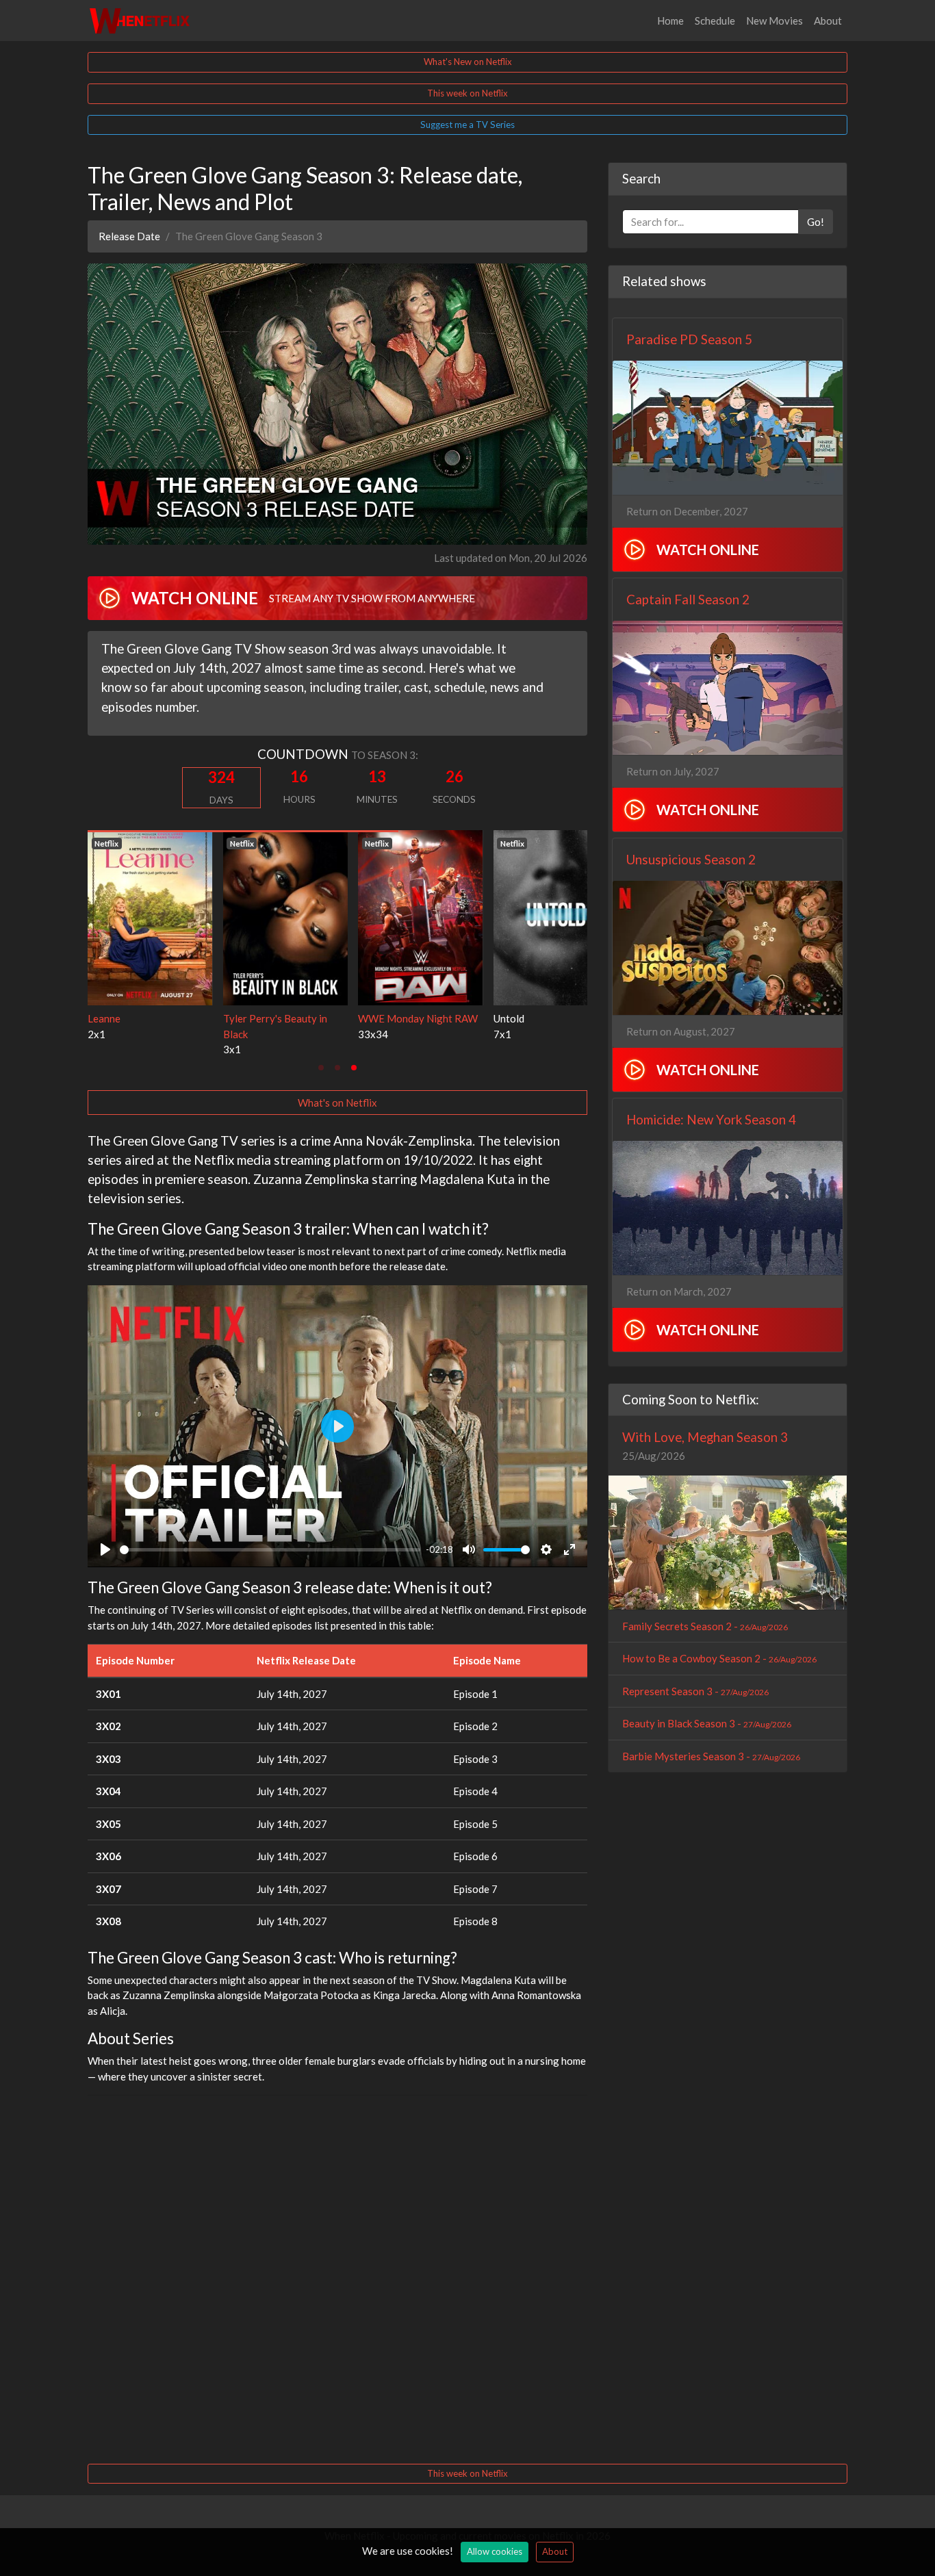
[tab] (321, 1068)
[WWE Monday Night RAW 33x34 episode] (166, 916)
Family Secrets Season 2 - (705, 1626)
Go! (816, 222)
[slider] (270, 1550)
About (828, 21)
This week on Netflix (467, 93)
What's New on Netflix (468, 62)
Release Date (129, 236)
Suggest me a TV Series (467, 125)
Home (670, 21)
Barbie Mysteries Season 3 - (711, 1756)
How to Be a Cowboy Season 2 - (719, 1658)
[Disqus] (337, 2278)
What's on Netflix (337, 1103)
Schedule (715, 21)
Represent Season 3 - (695, 1691)
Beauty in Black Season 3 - (707, 1723)
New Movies (774, 21)
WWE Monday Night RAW (164, 1018)
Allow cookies (495, 2551)
